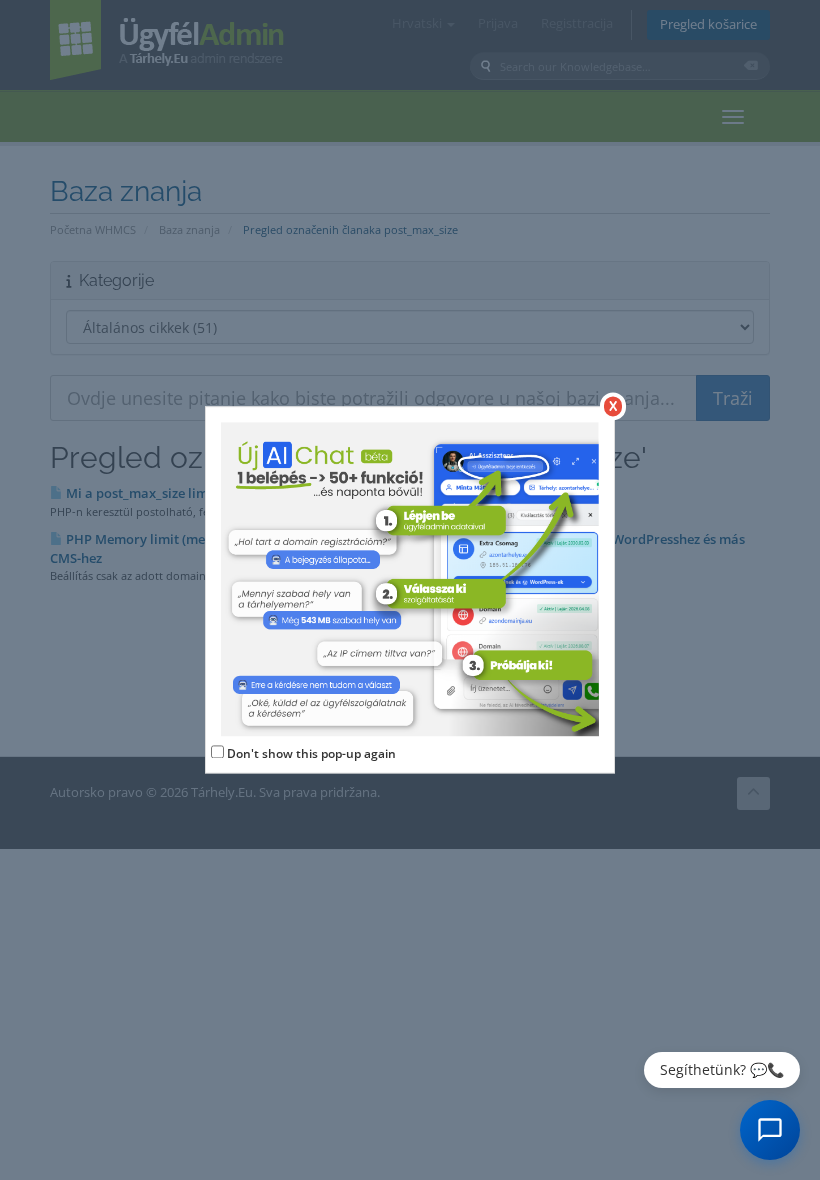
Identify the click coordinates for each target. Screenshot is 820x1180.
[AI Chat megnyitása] (770, 1130)
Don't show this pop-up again (311, 753)
